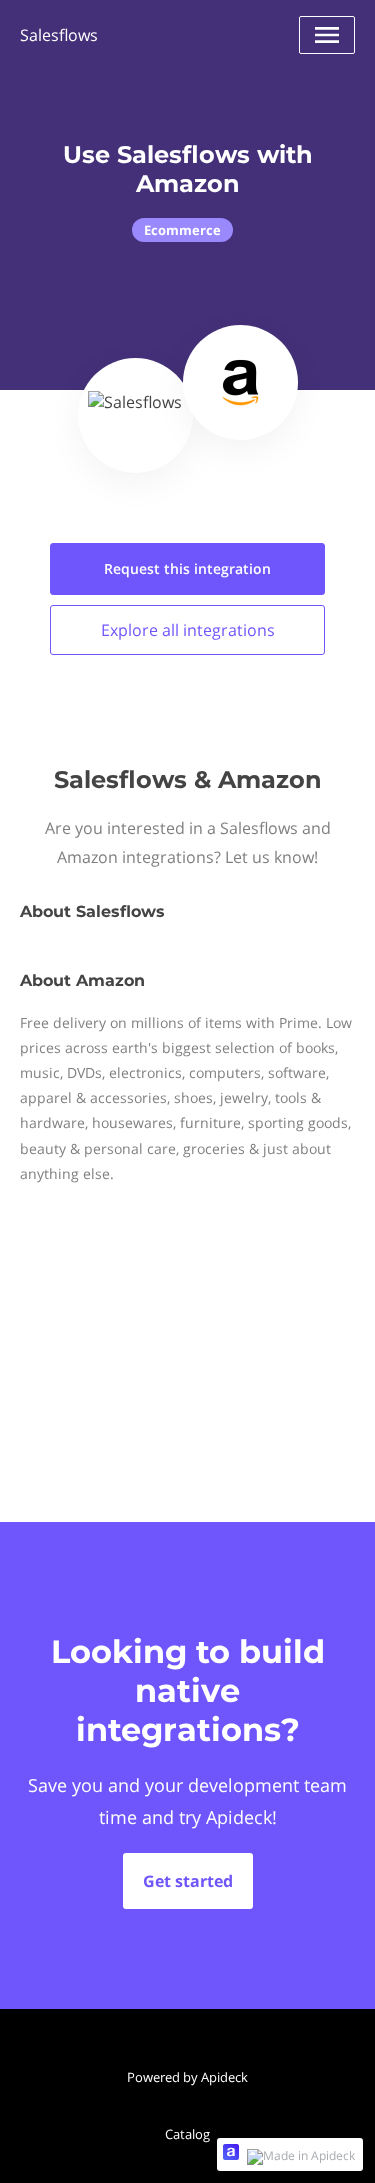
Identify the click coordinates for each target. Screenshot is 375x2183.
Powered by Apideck (187, 2077)
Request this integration (187, 568)
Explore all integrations (188, 630)
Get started (188, 1881)
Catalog (187, 2134)
